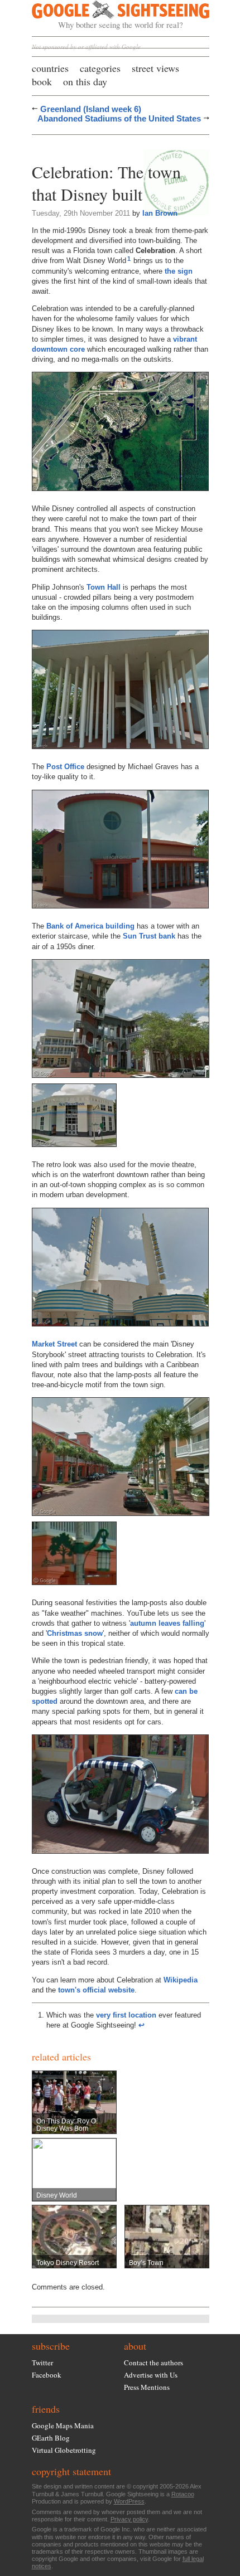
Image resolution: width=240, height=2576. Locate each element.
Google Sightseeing (107, 15)
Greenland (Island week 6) (91, 109)
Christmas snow (75, 1633)
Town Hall (104, 587)
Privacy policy (129, 2519)
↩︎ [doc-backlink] (141, 2025)
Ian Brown (160, 213)
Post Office (65, 767)
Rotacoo (183, 2494)
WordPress (129, 2501)
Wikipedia (181, 1980)
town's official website (96, 1990)
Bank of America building (90, 926)
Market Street (54, 1344)
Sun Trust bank (149, 936)
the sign (179, 271)
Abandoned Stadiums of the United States (119, 118)
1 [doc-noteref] (129, 259)
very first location (126, 2015)
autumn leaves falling (167, 1623)
